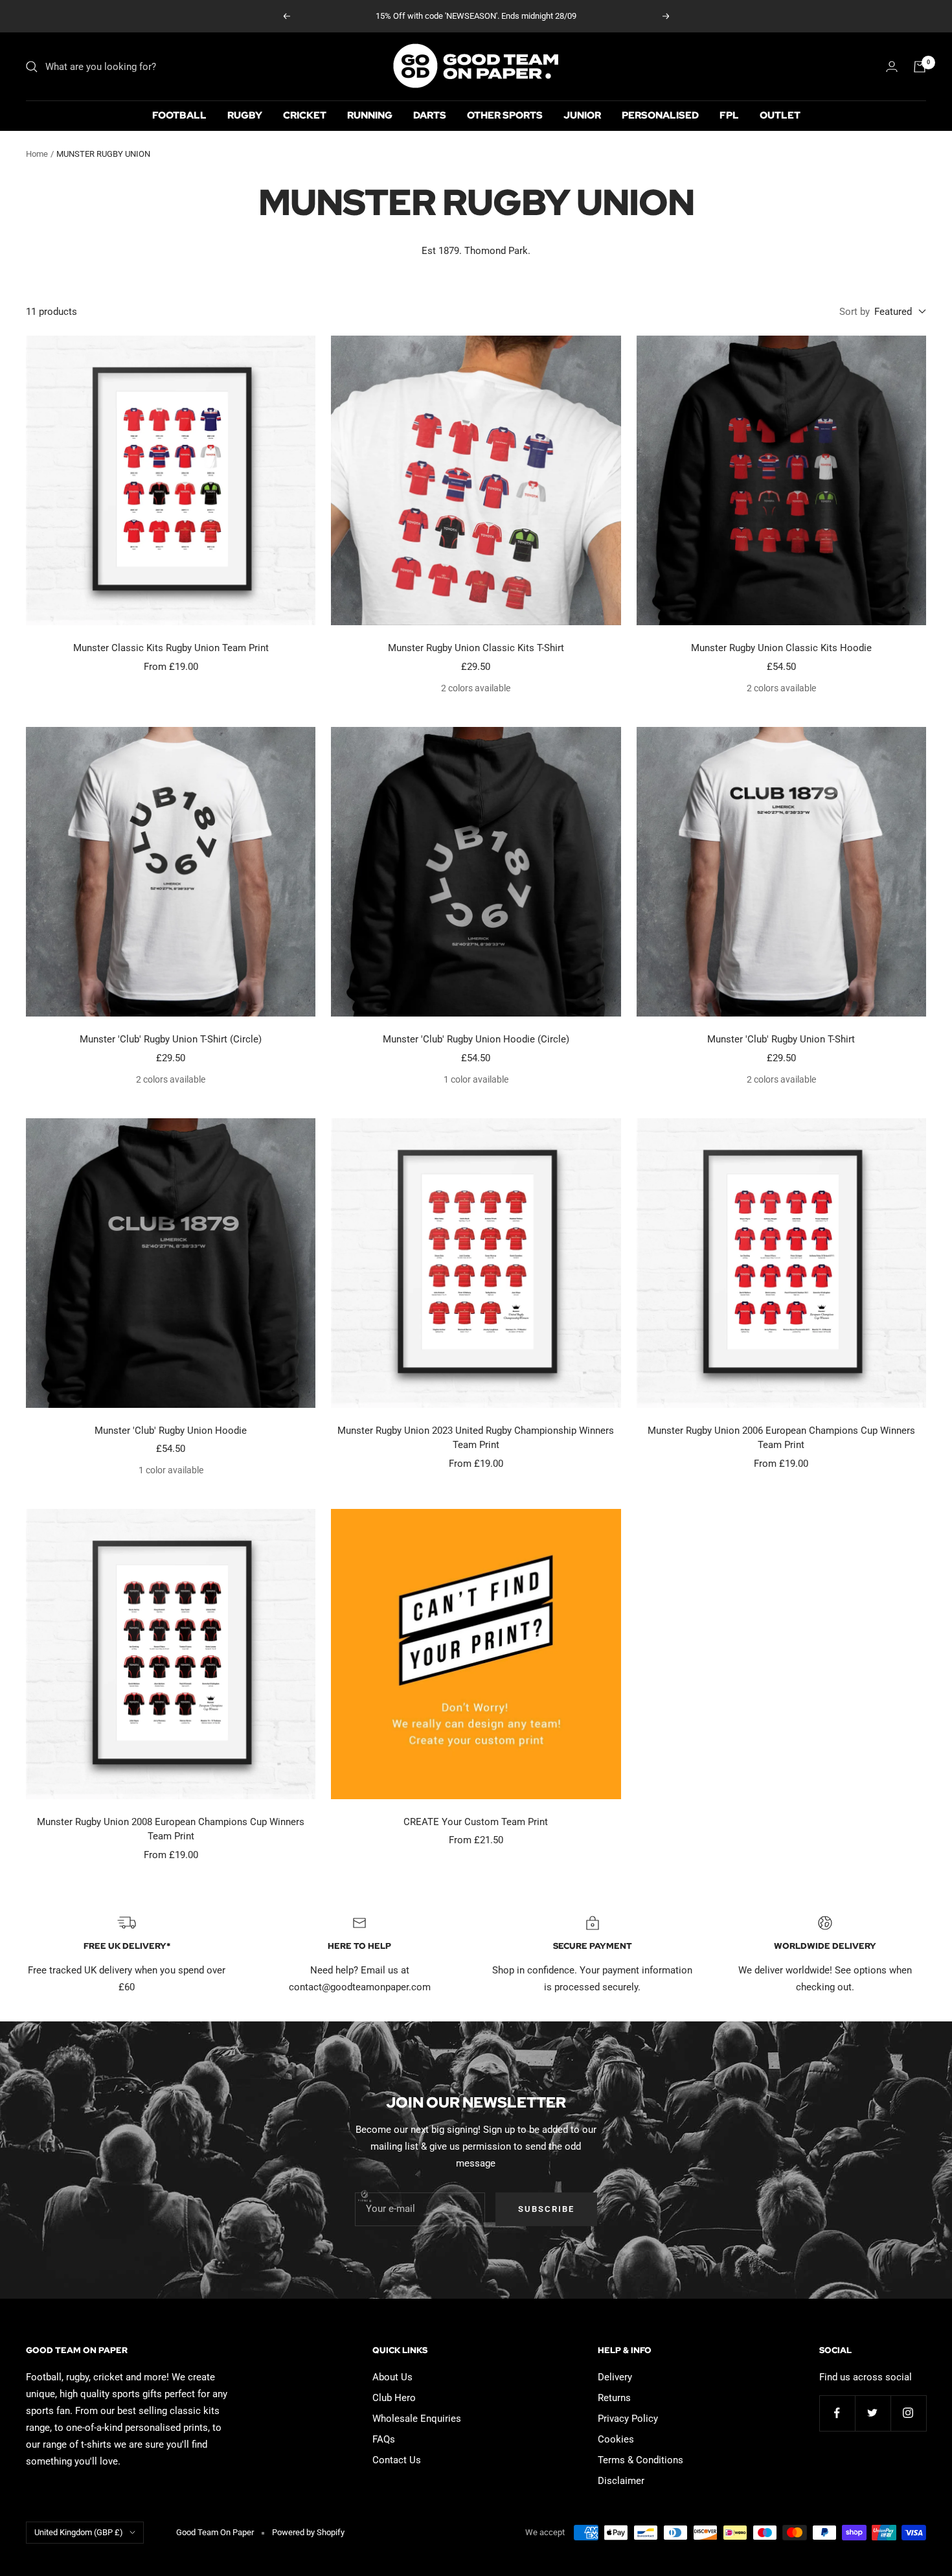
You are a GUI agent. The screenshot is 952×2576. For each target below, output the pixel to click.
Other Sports (505, 115)
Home (37, 154)
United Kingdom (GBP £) (79, 2532)
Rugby (245, 115)
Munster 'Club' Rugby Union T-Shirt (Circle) (171, 1039)
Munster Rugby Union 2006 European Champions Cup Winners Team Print (781, 1438)
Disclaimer (621, 2481)
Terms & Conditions (640, 2460)
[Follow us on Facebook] (837, 2413)
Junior (582, 115)
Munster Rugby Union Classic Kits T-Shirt (476, 648)
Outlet (780, 115)
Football (179, 115)
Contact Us (397, 2460)
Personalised (660, 115)
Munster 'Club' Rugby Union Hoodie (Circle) (476, 1039)
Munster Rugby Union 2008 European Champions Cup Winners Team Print (171, 1829)
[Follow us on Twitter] (873, 2413)
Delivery (615, 2377)
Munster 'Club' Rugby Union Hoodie (171, 1431)
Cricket (305, 115)
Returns (614, 2398)
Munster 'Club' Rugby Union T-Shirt (781, 1039)
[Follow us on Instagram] (908, 2413)
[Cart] (920, 67)
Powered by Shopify (308, 2532)
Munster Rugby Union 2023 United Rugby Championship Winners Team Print (476, 1438)
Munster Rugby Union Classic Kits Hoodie (781, 648)
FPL (729, 115)
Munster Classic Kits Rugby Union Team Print (171, 648)
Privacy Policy (628, 2419)
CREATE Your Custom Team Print (476, 1822)
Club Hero (394, 2398)
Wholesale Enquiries (417, 2419)
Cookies (616, 2439)
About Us (392, 2377)
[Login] (892, 66)
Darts (430, 115)
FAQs (384, 2439)
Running (370, 115)
